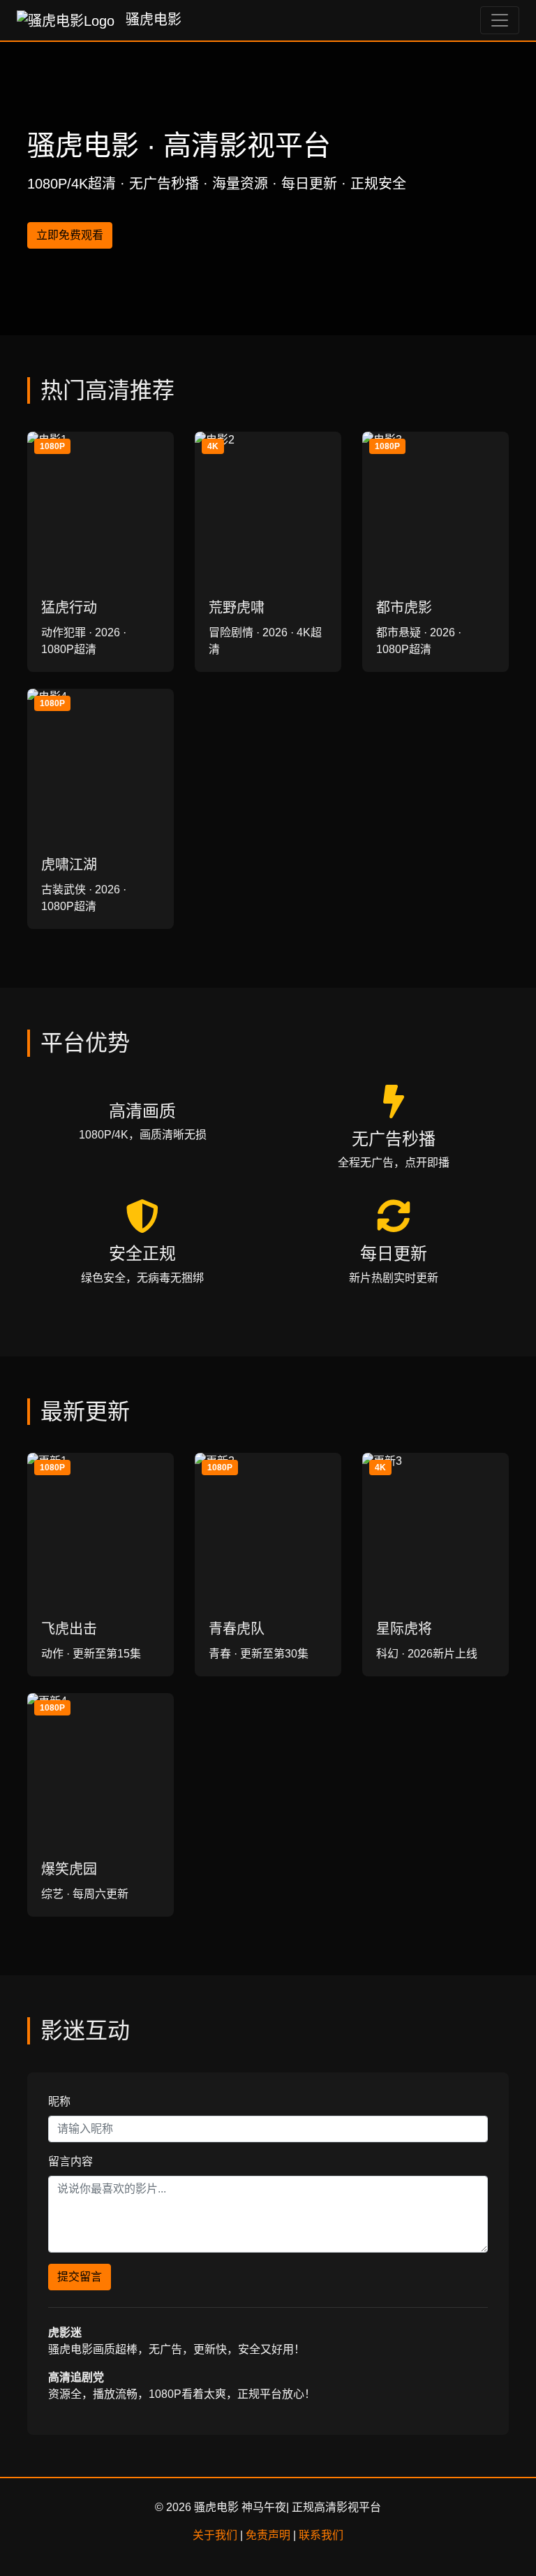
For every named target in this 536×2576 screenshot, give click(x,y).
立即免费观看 (70, 235)
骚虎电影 (151, 20)
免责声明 (268, 2535)
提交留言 (80, 2277)
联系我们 (321, 2535)
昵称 (59, 2101)
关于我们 (215, 2535)
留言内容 (70, 2161)
